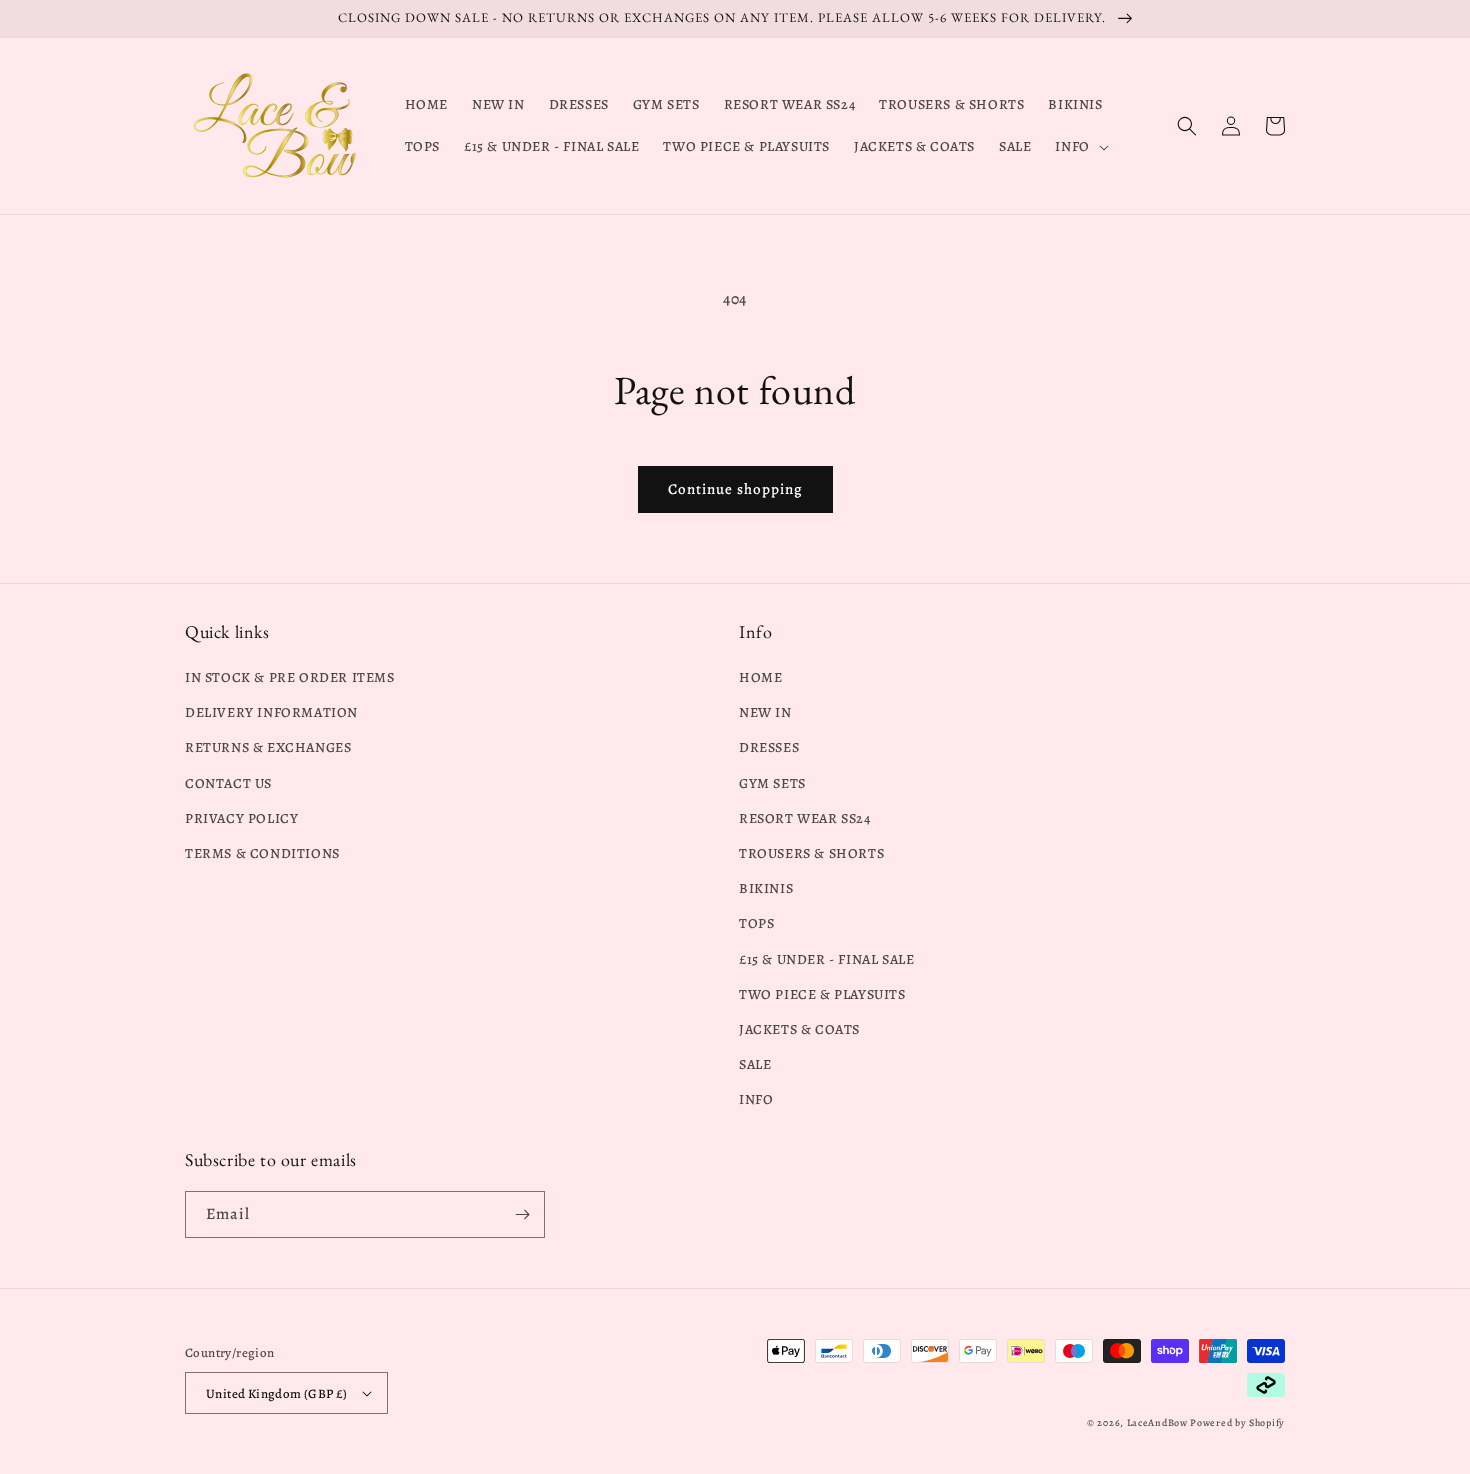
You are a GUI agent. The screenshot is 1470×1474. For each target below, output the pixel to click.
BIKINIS (766, 888)
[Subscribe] (522, 1214)
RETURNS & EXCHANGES (268, 747)
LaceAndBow (1157, 1422)
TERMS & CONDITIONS (262, 853)
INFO (756, 1099)
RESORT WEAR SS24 (805, 818)
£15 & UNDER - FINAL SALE (826, 959)
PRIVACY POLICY (241, 818)
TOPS (756, 923)
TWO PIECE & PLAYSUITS (822, 994)
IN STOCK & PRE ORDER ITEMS (290, 677)
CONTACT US (228, 783)
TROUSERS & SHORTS (811, 853)
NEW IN (765, 712)
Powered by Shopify (1237, 1422)
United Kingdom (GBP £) (277, 1393)
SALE (755, 1064)
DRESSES (769, 747)
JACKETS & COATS (799, 1029)
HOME (760, 677)
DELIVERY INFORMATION (271, 712)
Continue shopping (735, 489)
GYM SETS (772, 783)
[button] (1079, 147)
